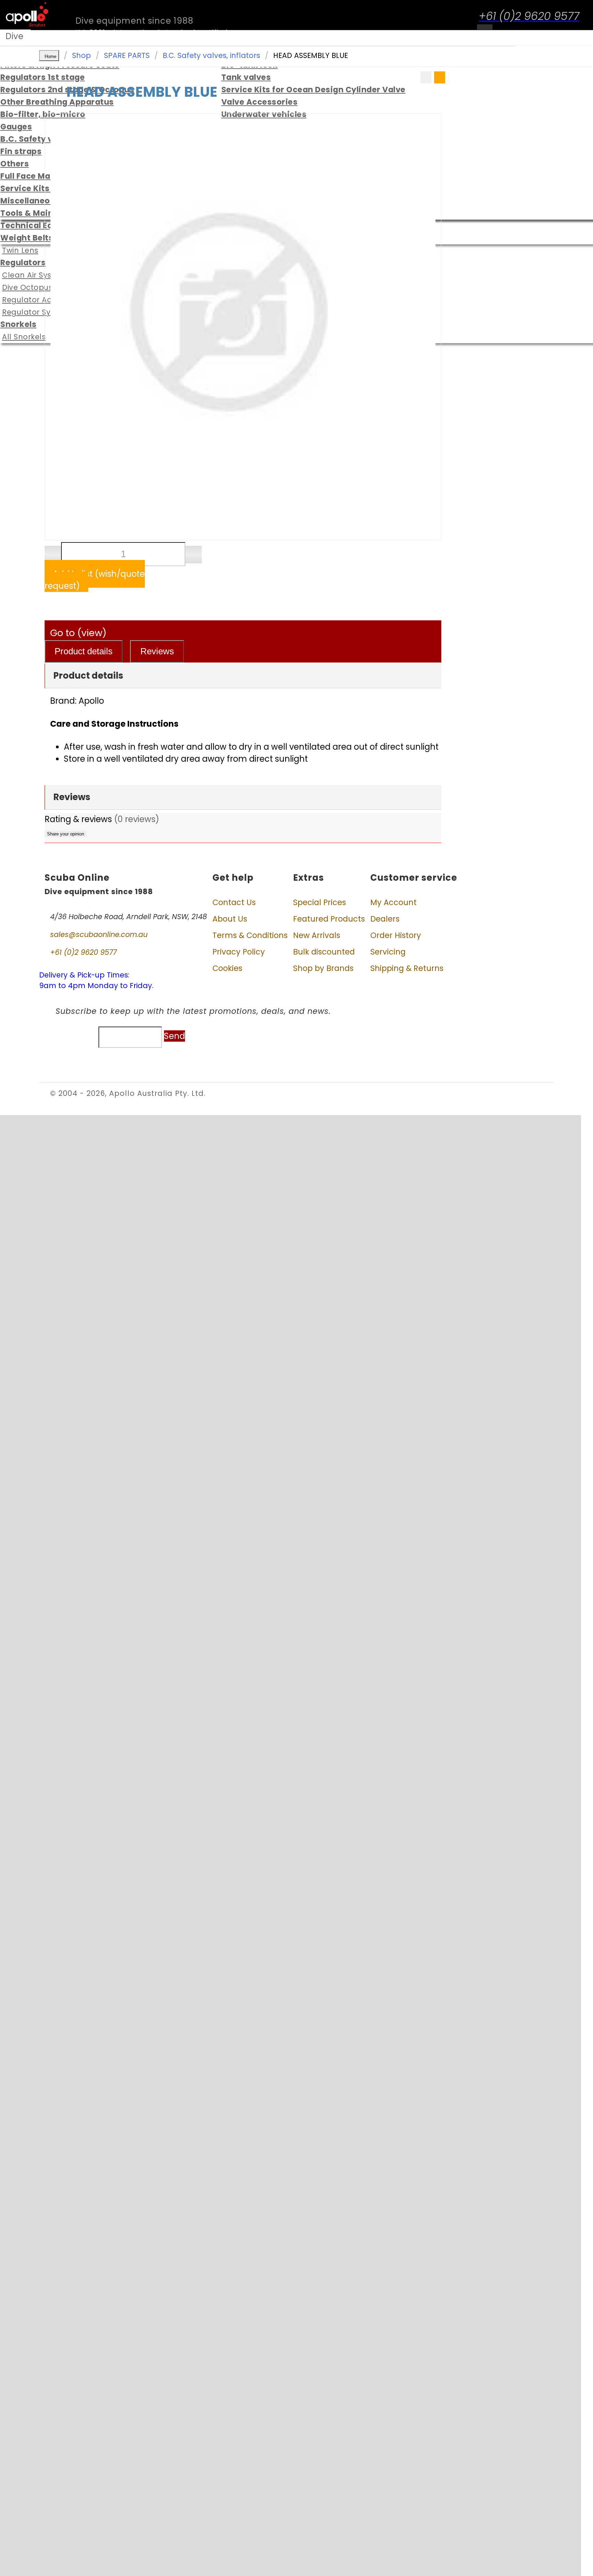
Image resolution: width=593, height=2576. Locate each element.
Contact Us (234, 902)
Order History (396, 935)
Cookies (227, 968)
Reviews (157, 651)
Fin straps (21, 151)
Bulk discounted (324, 952)
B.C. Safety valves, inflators (211, 55)
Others (15, 164)
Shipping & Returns (407, 968)
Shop (82, 55)
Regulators (23, 262)
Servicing (388, 952)
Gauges (16, 127)
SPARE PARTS (127, 55)
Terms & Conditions (250, 935)
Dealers (385, 919)
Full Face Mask (30, 176)
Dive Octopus (27, 287)
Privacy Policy (239, 952)
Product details (84, 651)
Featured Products (329, 919)
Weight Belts (27, 238)
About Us (230, 919)
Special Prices (319, 902)
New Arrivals (317, 935)
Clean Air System (34, 275)
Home (50, 56)
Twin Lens (20, 250)
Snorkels (18, 324)
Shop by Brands (323, 968)
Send (175, 1036)
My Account (393, 902)
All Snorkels (24, 337)
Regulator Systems (38, 312)
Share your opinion (66, 834)
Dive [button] (14, 36)
